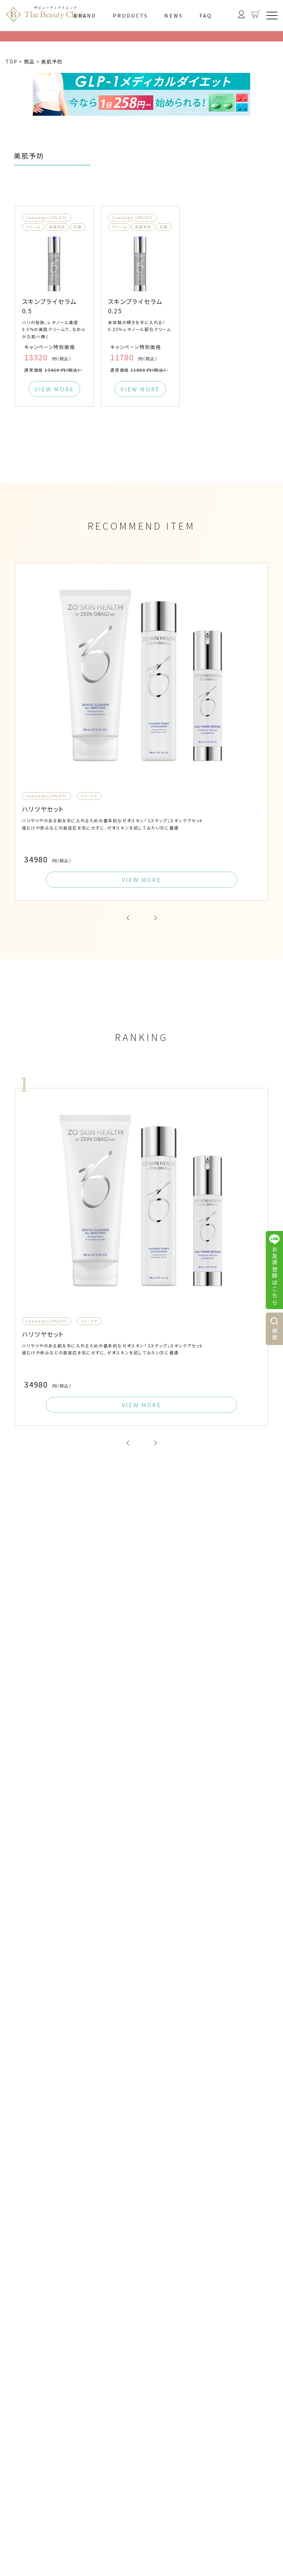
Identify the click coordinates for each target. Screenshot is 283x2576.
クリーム (33, 227)
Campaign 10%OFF (47, 217)
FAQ (206, 16)
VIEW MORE (54, 389)
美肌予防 (57, 227)
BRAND (85, 16)
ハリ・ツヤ (89, 796)
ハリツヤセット (43, 809)
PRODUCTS (131, 16)
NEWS (174, 16)
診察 (78, 227)
